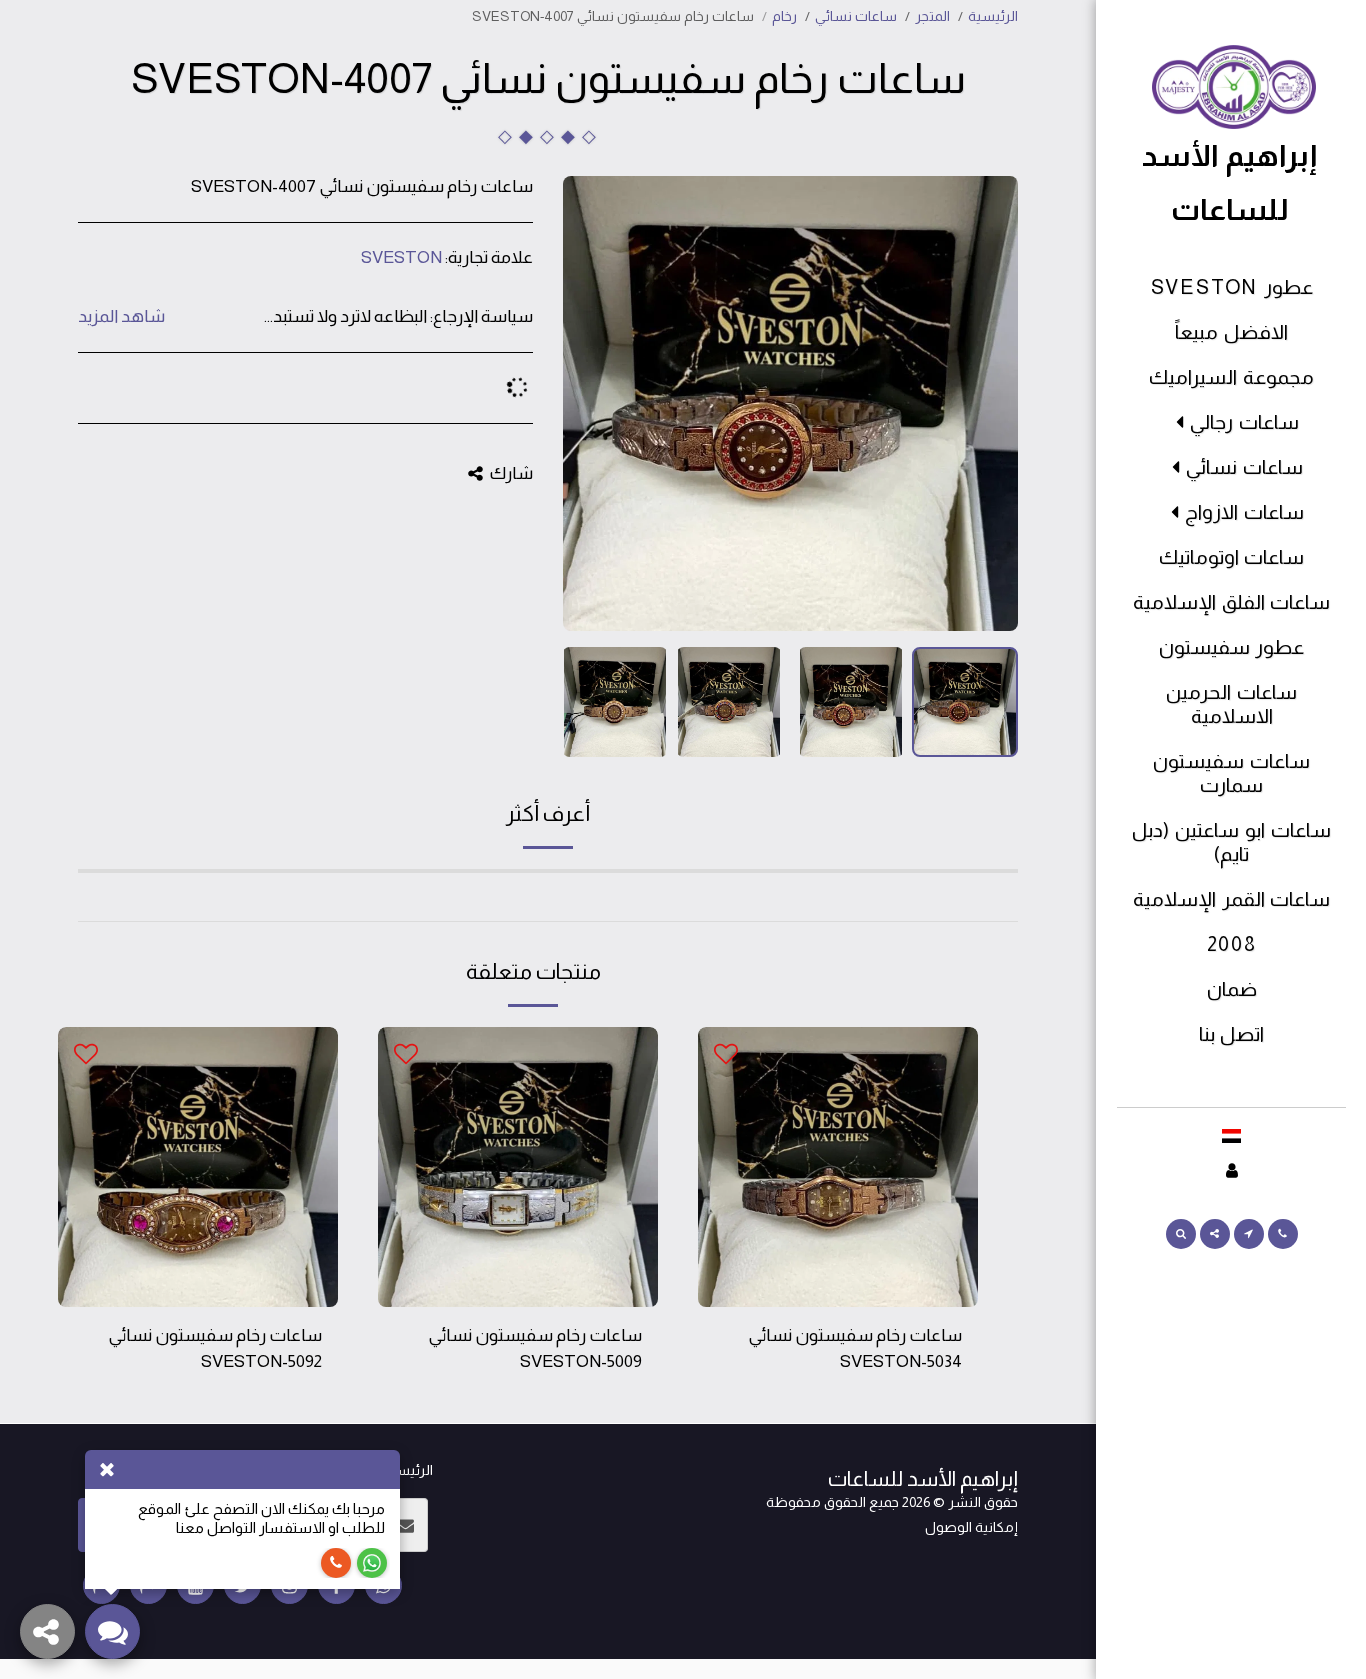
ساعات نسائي (856, 16)
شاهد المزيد (121, 316)
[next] (595, 404)
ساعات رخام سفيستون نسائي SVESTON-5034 (855, 1348)
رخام (784, 16)
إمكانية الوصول (971, 1527)
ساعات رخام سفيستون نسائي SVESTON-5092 (215, 1348)
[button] (1283, 1234)
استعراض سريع (838, 1296)
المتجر (932, 16)
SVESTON (401, 257)
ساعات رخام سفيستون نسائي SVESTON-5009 (535, 1348)
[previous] (986, 404)
